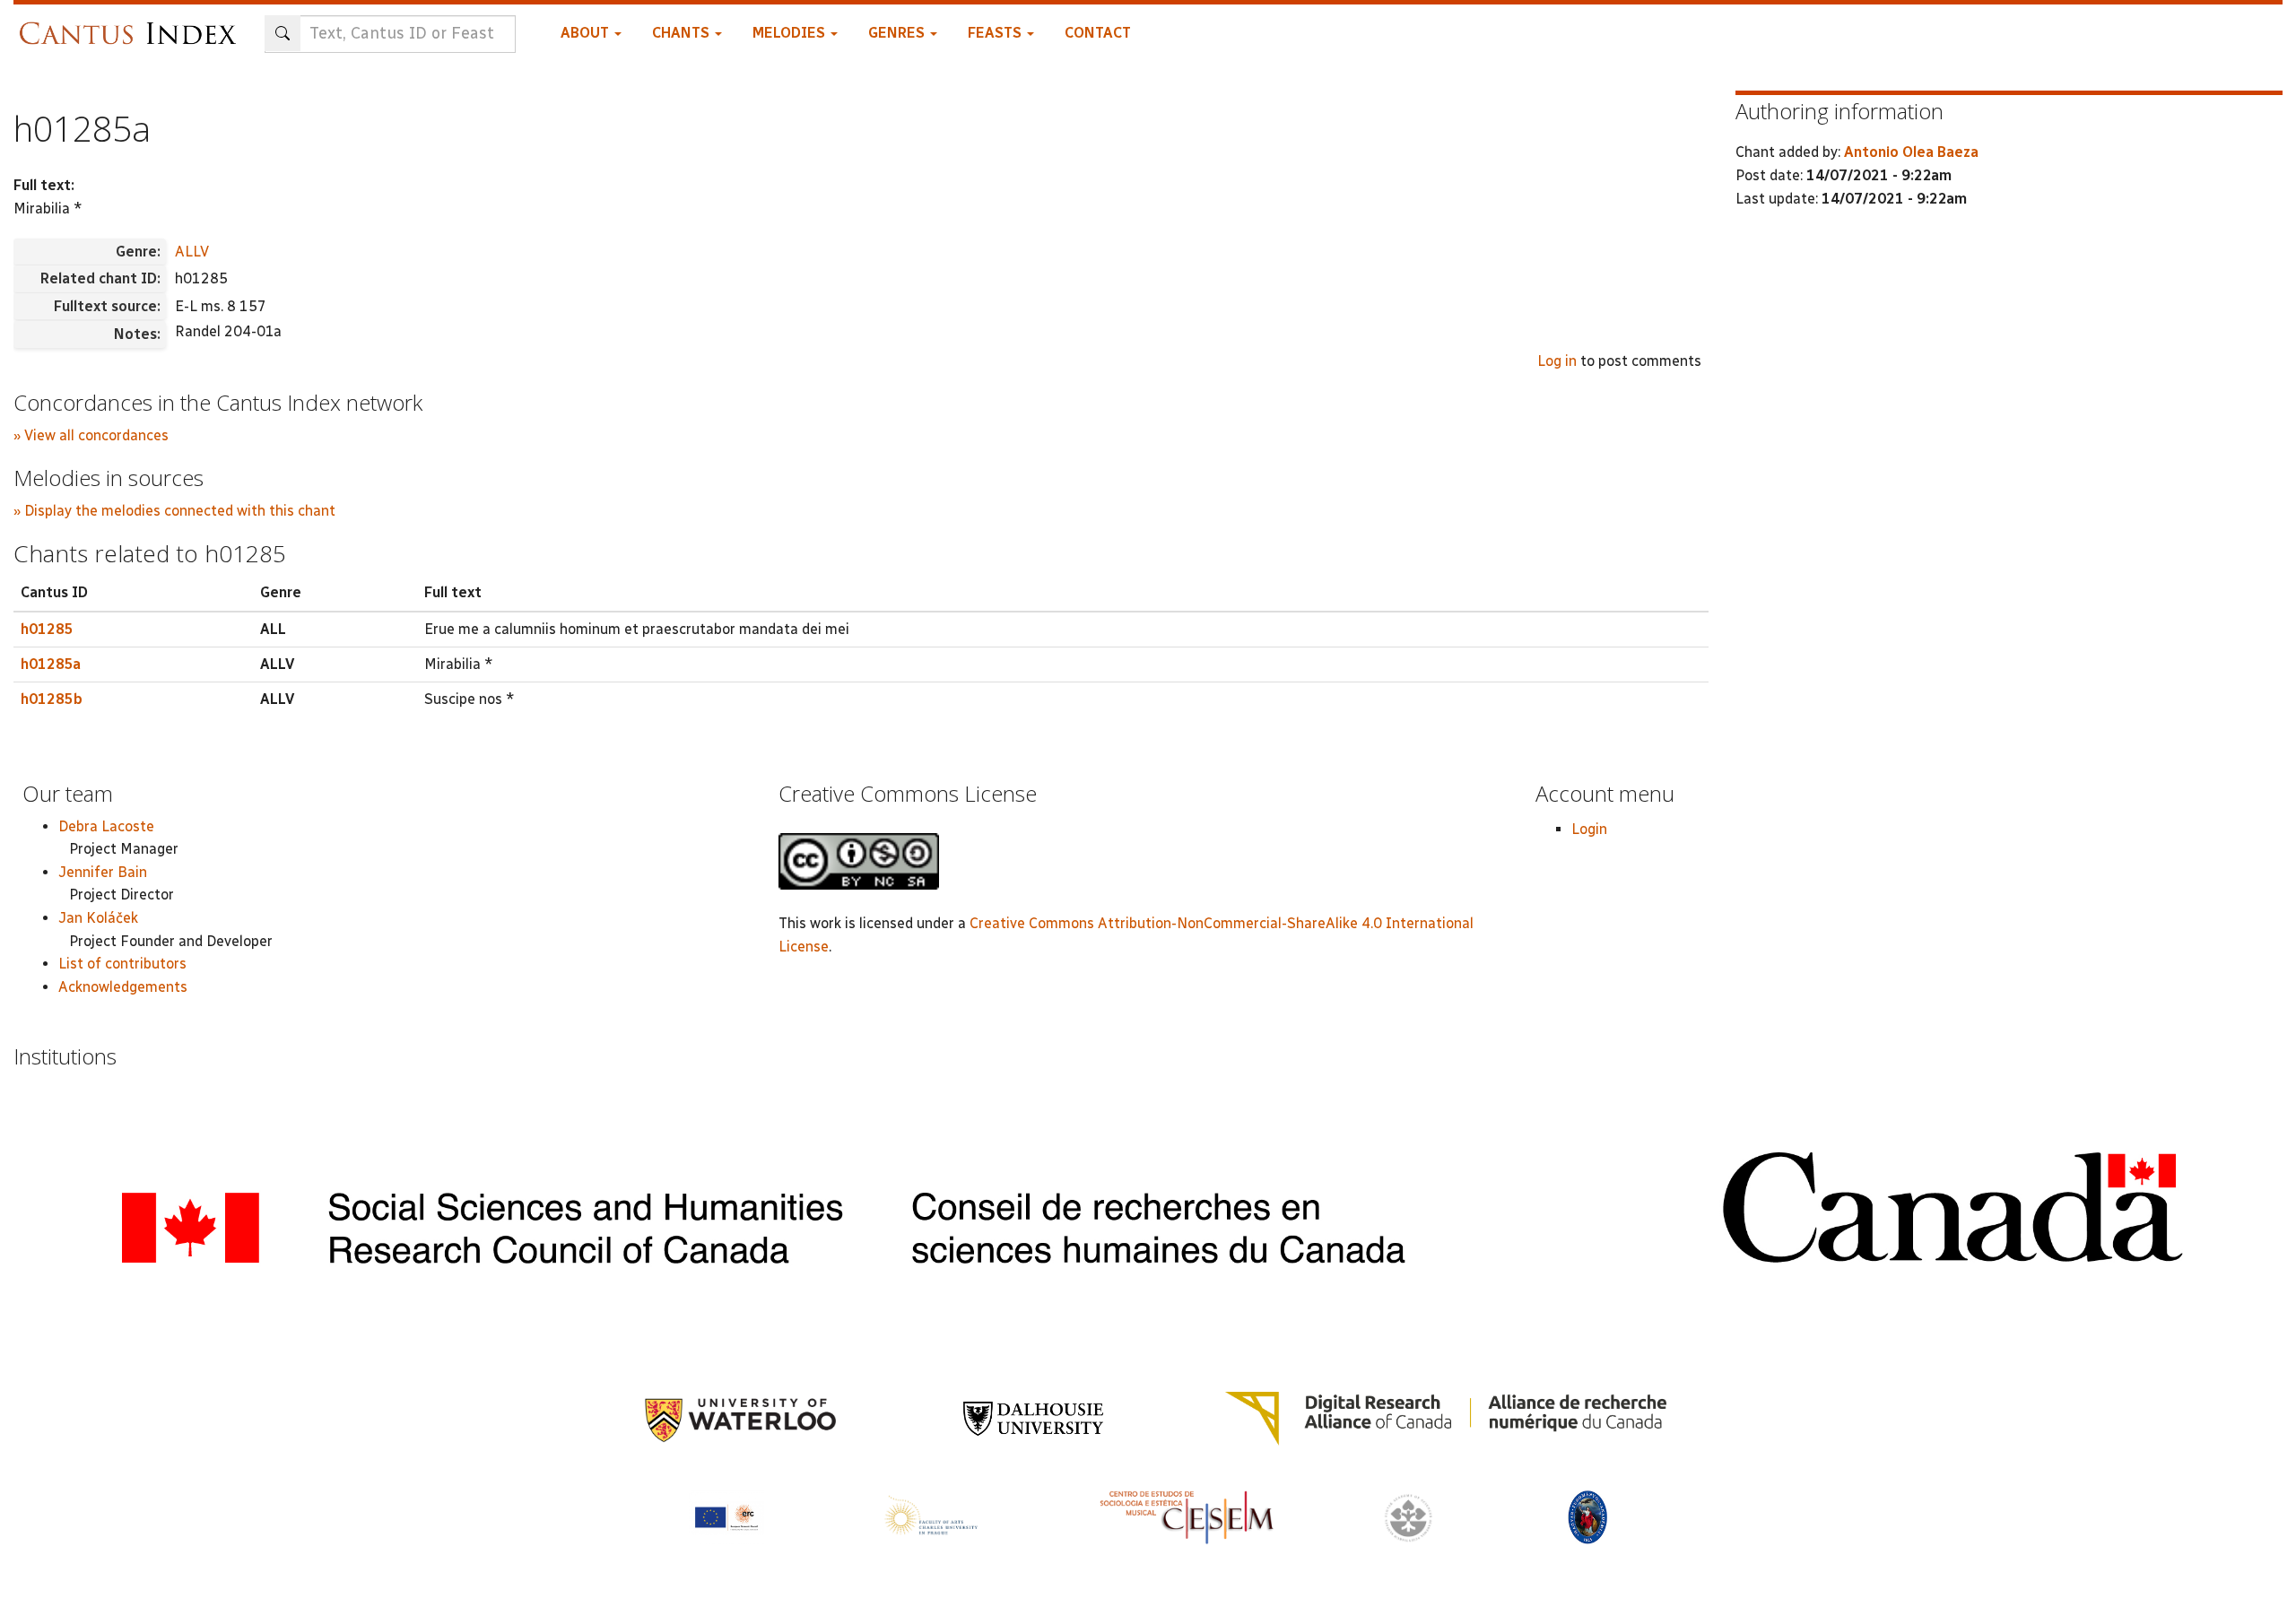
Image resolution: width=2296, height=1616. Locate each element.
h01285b (52, 699)
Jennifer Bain (103, 872)
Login (1589, 829)
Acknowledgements (123, 987)
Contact (1098, 33)
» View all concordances (91, 435)
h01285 (47, 629)
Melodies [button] (791, 33)
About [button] (587, 33)
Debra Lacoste (106, 826)
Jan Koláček (98, 918)
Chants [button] (683, 33)
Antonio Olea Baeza (1911, 152)
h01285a (51, 664)
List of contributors (122, 964)
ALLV (192, 252)
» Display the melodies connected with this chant (174, 511)
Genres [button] (898, 33)
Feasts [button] (996, 33)
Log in (1557, 361)
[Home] (132, 25)
